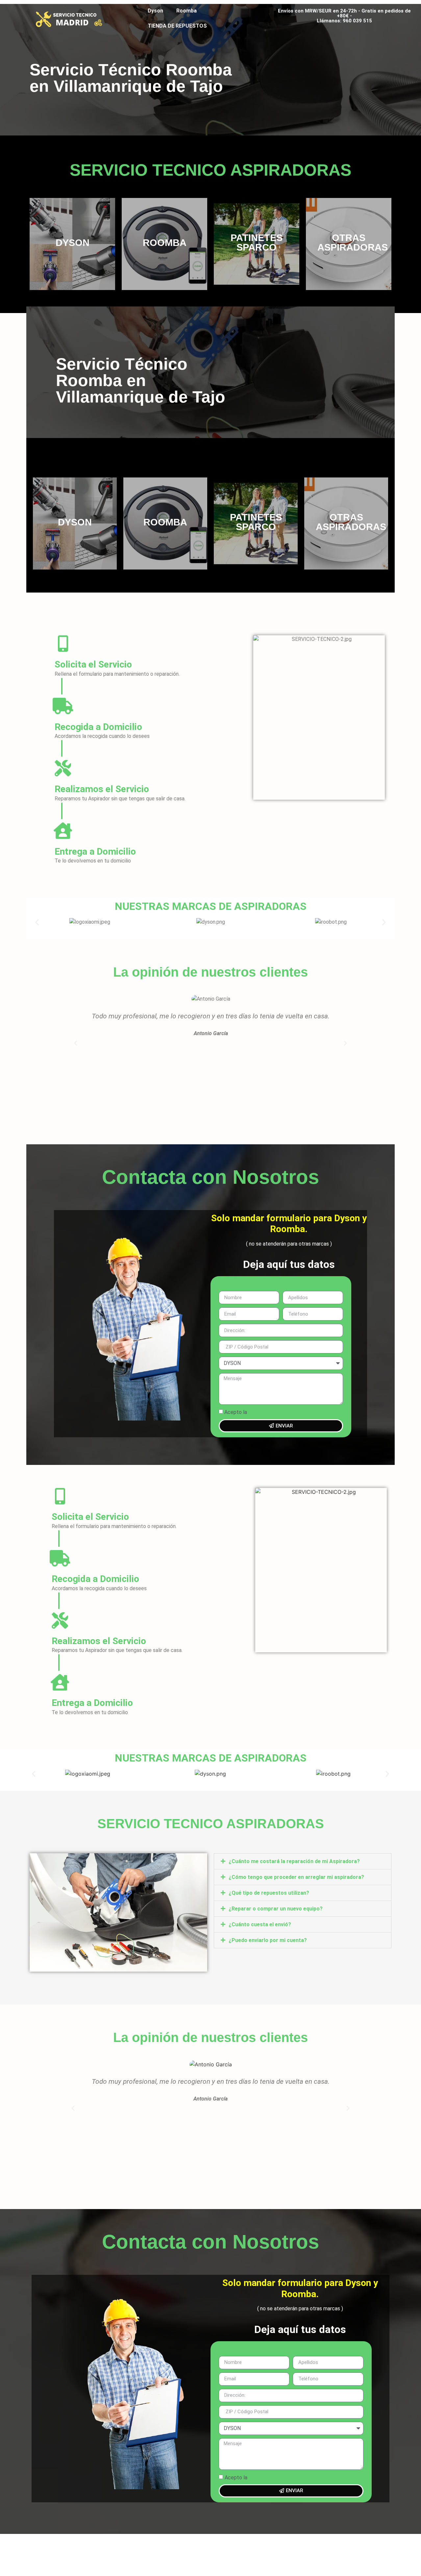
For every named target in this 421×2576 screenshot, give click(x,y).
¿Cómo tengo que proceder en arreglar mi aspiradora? (296, 1877)
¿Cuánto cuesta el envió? (260, 1924)
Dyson (155, 11)
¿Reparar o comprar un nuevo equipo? (276, 1909)
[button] (37, 922)
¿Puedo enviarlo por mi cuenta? (268, 1940)
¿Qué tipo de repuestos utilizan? (269, 1893)
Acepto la (262, 1412)
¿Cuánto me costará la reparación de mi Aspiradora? (294, 1861)
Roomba (186, 11)
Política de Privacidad (274, 1412)
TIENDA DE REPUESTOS (177, 26)
